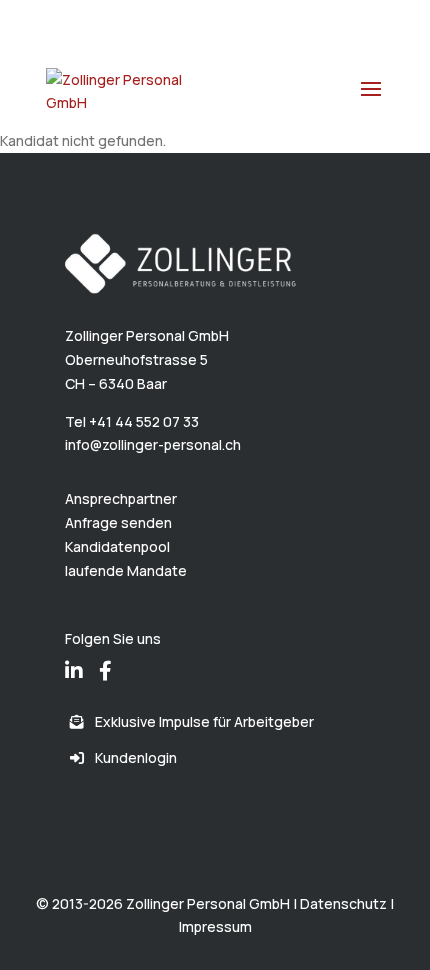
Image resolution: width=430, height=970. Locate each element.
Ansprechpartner (121, 498)
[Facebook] (105, 657)
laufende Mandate (126, 570)
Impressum (215, 926)
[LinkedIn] (74, 657)
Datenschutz (343, 903)
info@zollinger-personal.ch (153, 444)
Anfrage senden (118, 522)
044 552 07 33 (121, 15)
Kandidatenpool (117, 546)
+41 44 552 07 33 (144, 421)
